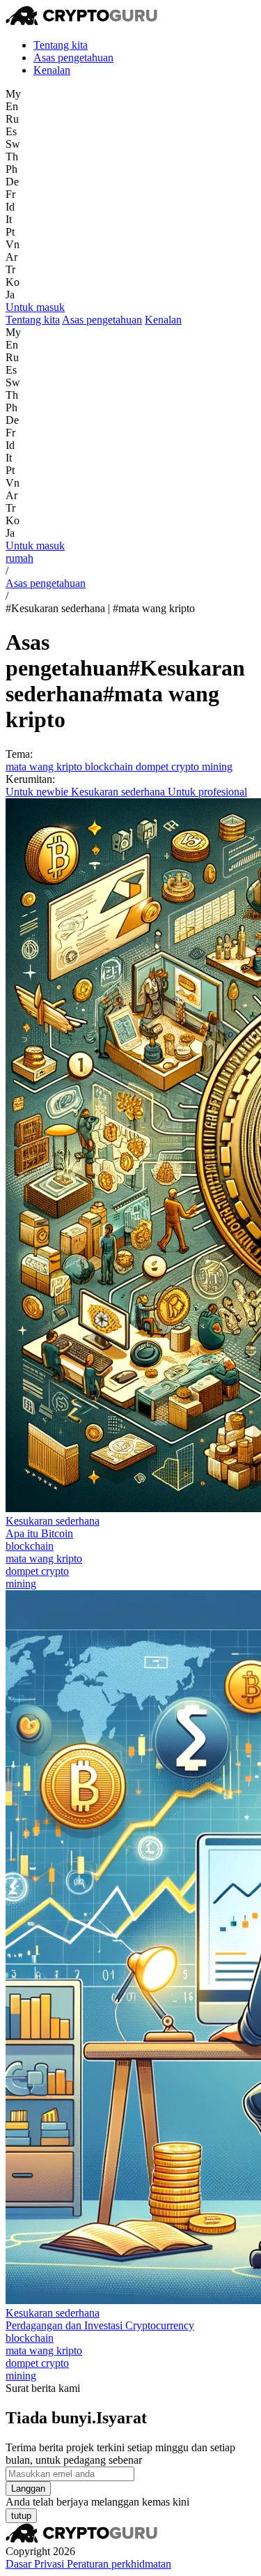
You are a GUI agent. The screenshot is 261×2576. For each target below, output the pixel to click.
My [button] (13, 94)
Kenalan (52, 70)
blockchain (110, 767)
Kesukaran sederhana (119, 792)
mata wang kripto (45, 767)
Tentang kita (61, 45)
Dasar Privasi (36, 2564)
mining (217, 767)
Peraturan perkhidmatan (119, 2564)
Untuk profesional (207, 792)
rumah (19, 558)
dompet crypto (169, 767)
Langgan (28, 2489)
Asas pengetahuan (73, 58)
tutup (21, 2516)
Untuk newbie (38, 792)
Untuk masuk (35, 307)
